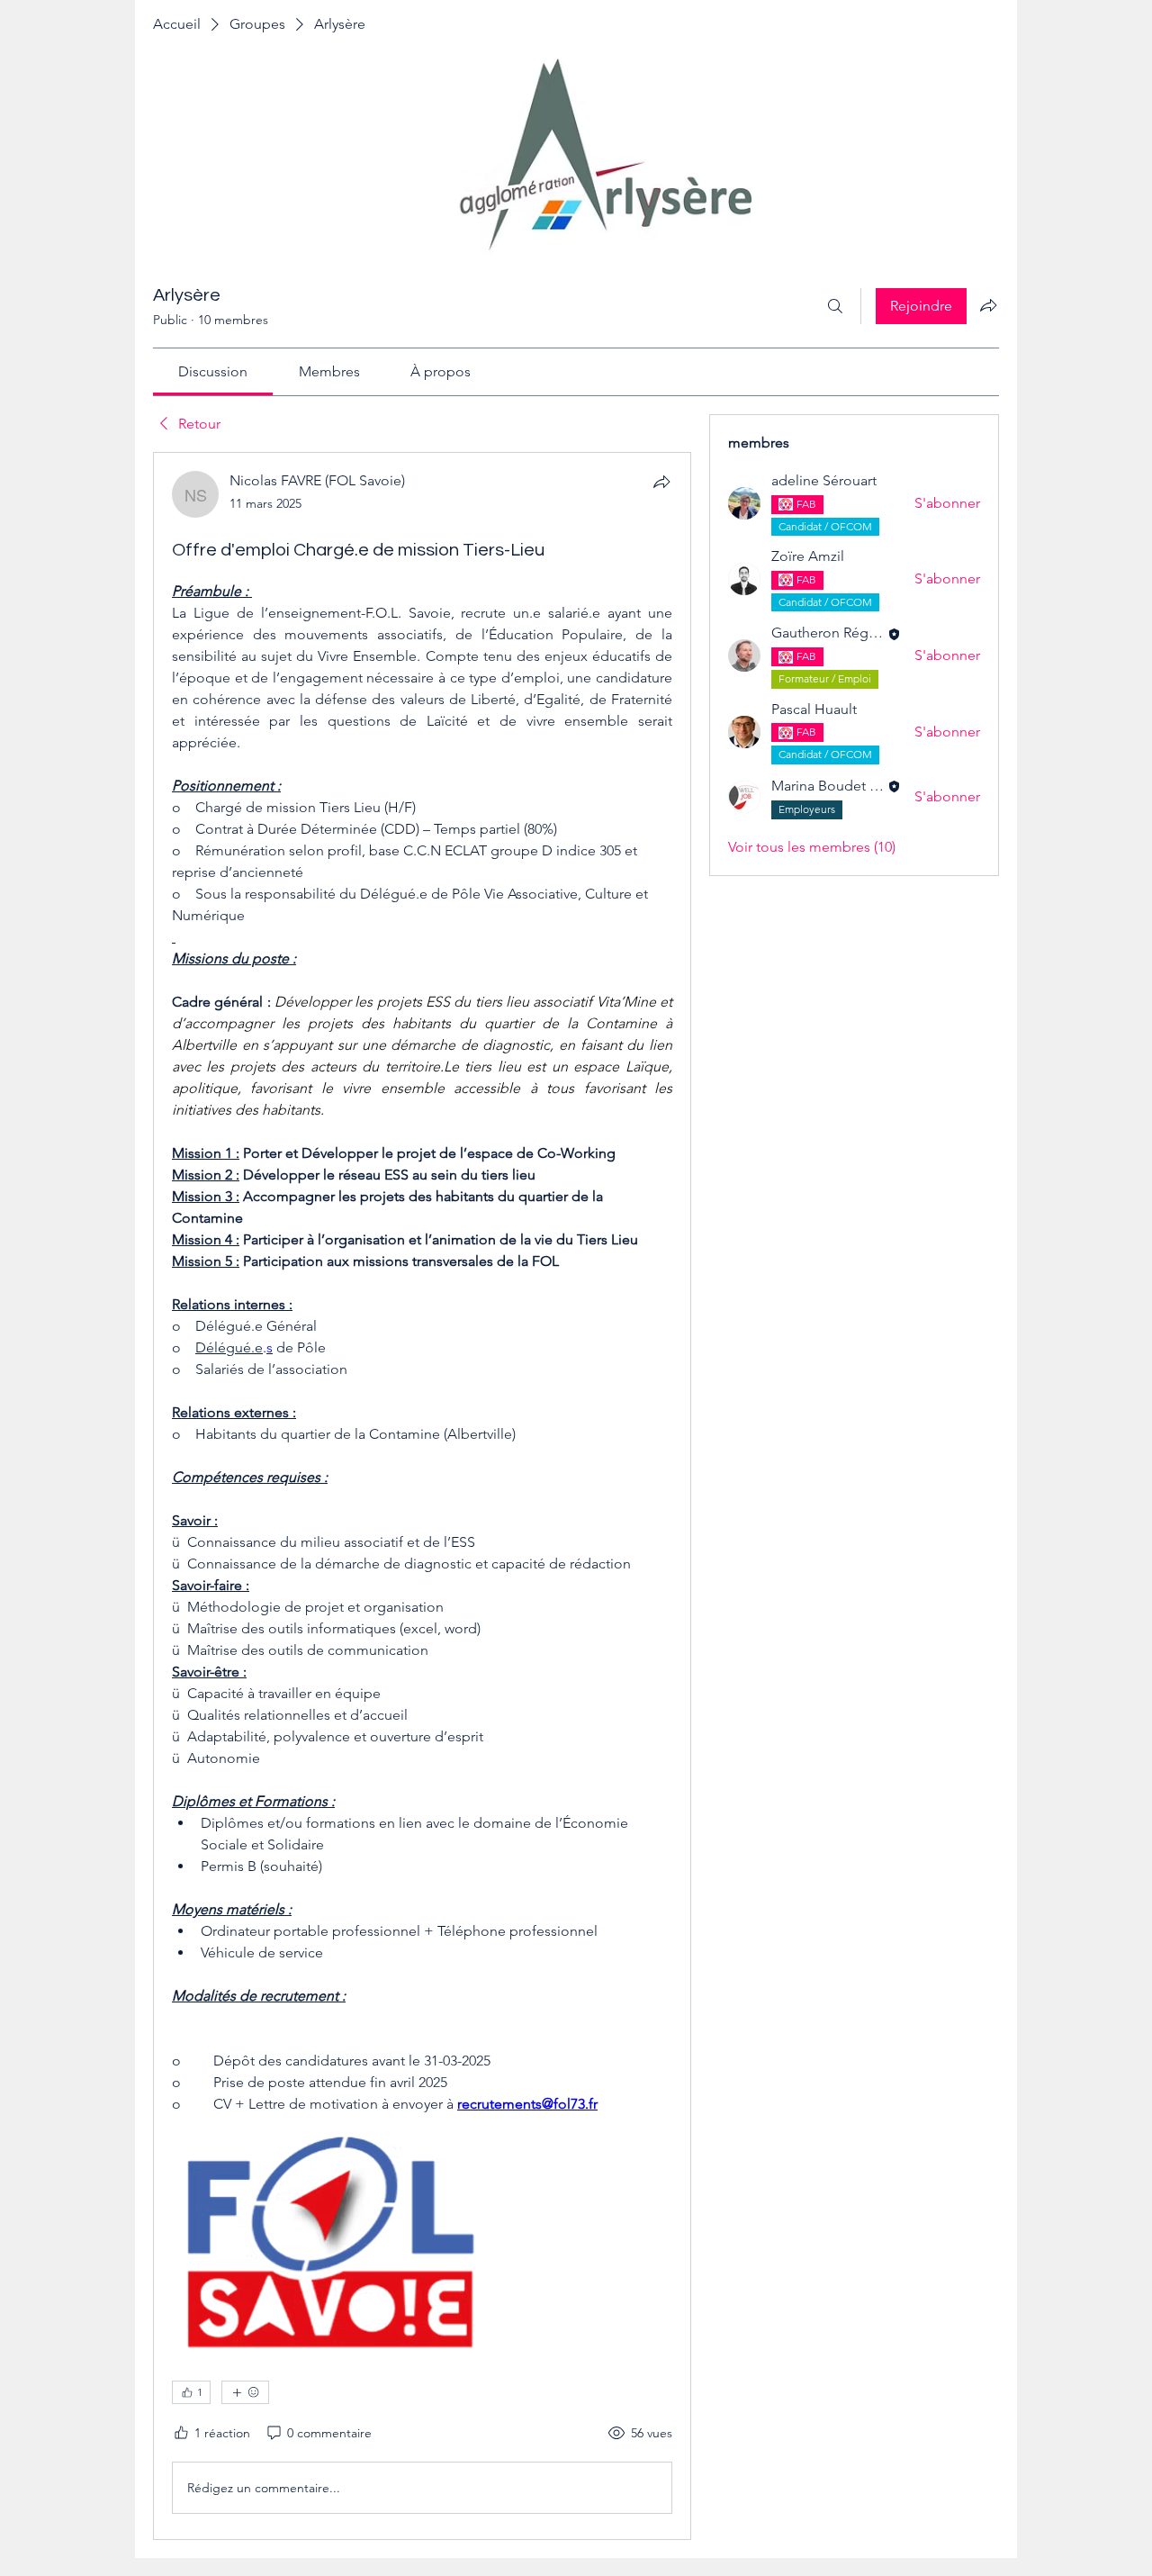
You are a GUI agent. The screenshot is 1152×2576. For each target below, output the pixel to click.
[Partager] (661, 482)
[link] (213, 371)
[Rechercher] (835, 306)
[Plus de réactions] (245, 2392)
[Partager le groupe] (988, 305)
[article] (422, 1496)
